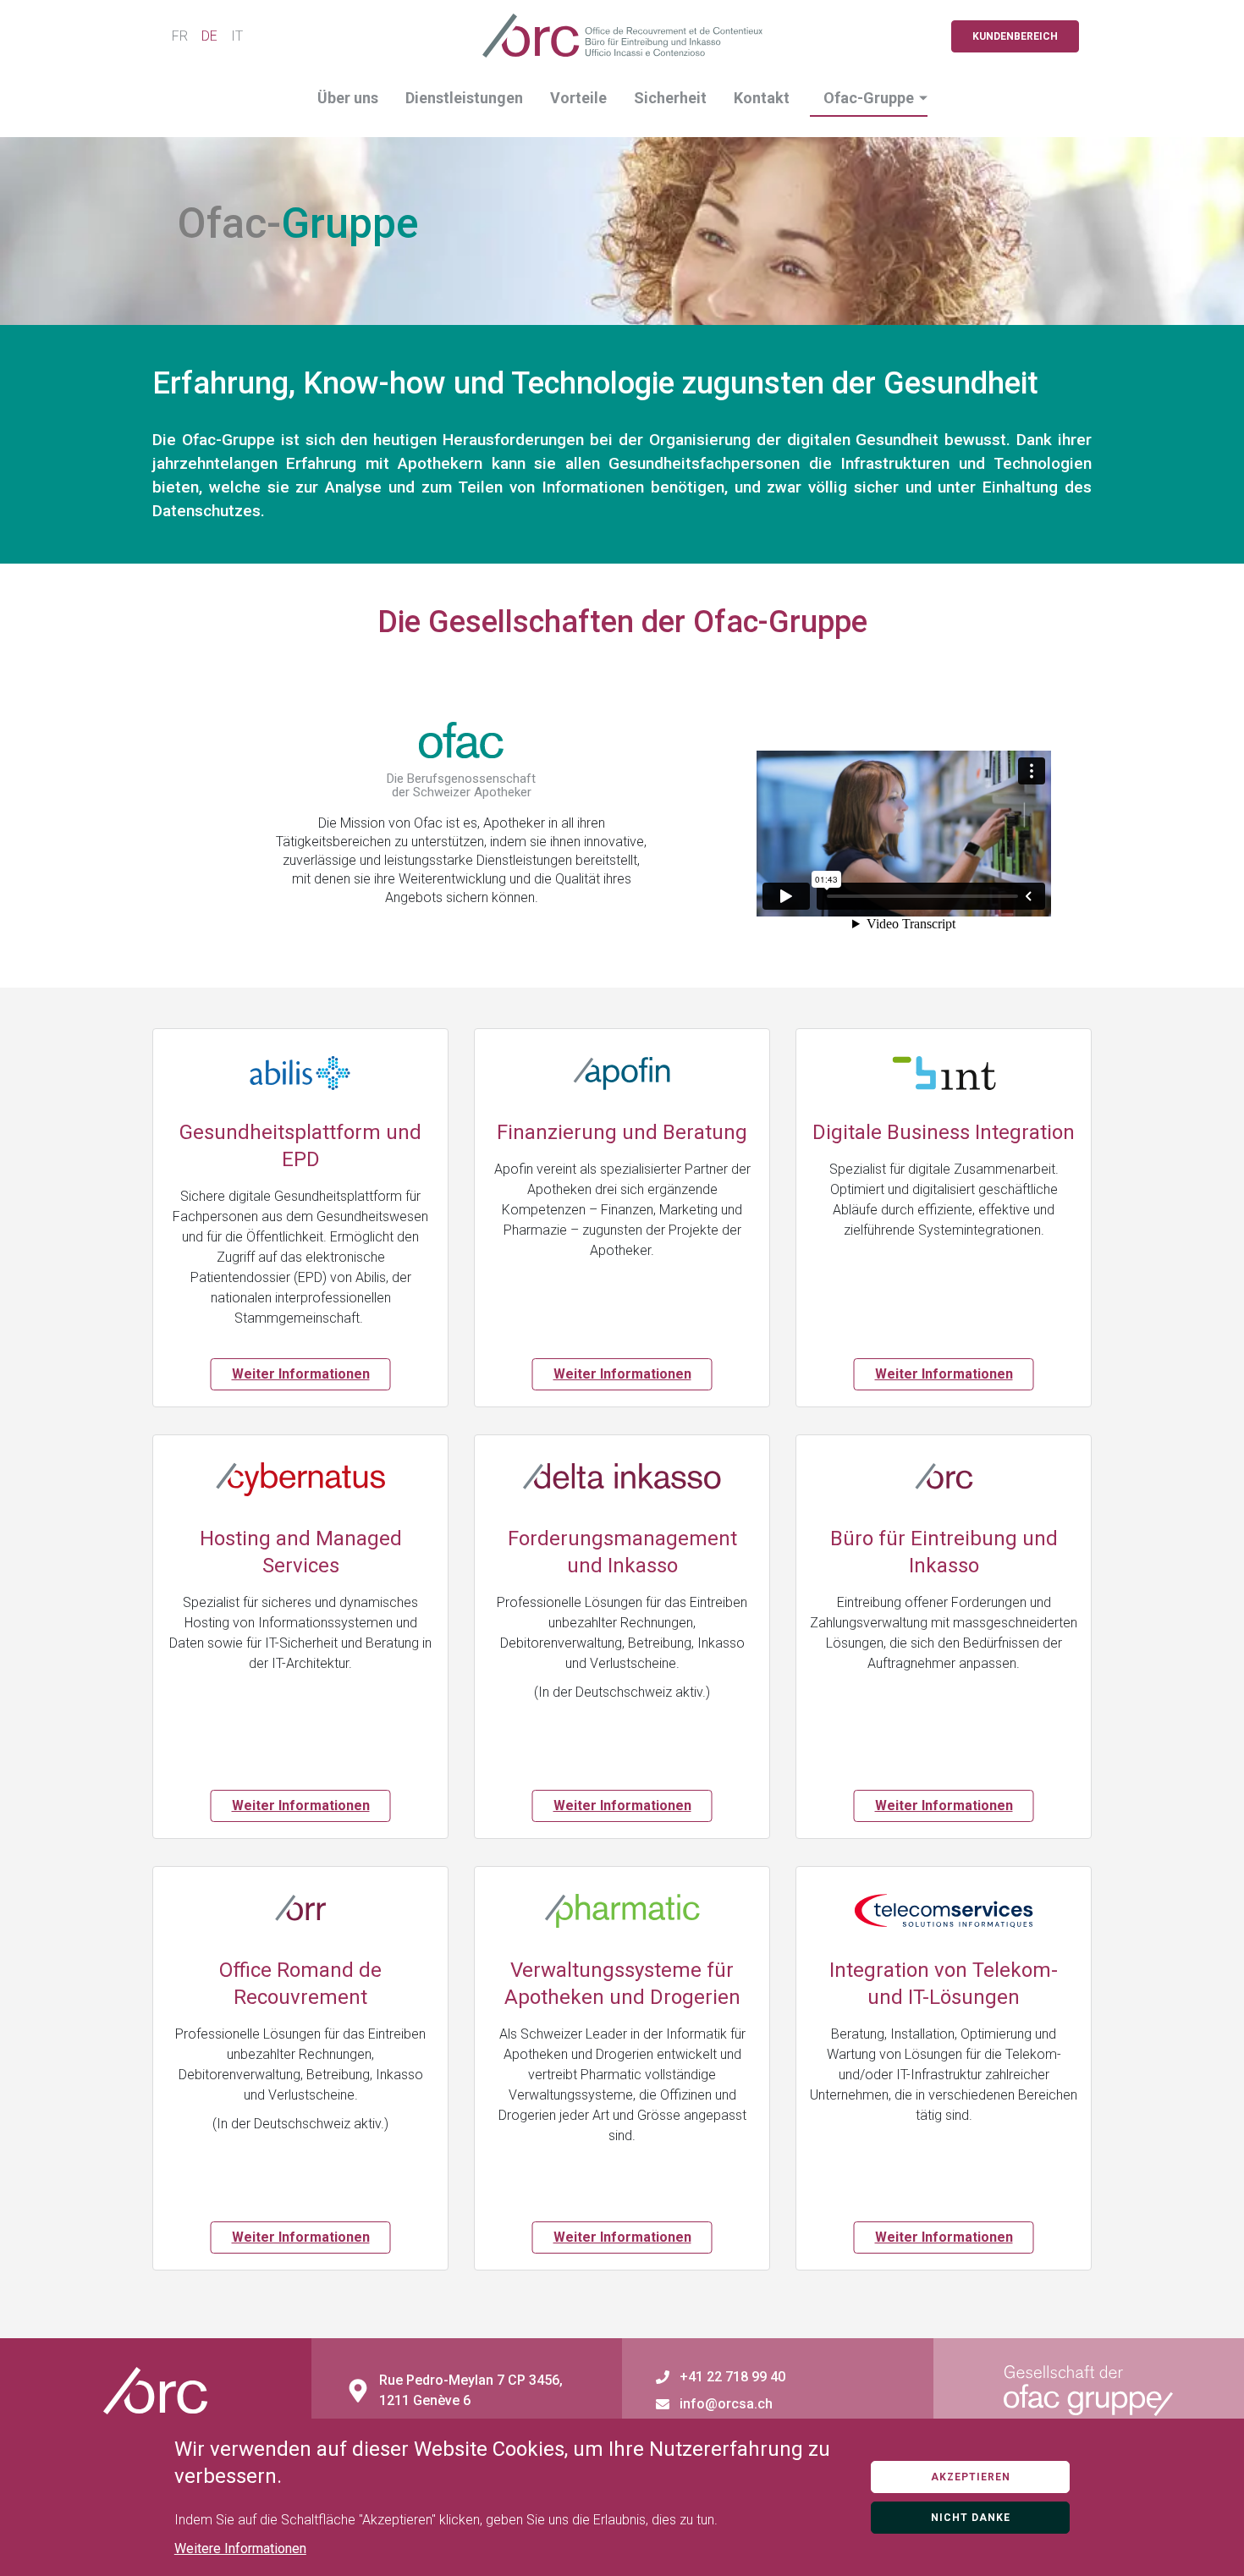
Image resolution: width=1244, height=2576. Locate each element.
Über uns (348, 98)
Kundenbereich (1015, 36)
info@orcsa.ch (726, 2404)
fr (180, 36)
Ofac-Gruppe (869, 98)
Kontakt (762, 98)
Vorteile (578, 98)
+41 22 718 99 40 (732, 2377)
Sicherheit (670, 98)
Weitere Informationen (240, 2548)
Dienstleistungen (464, 98)
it (237, 36)
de (209, 36)
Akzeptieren (971, 2477)
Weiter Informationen (301, 1374)
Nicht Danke (971, 2518)
